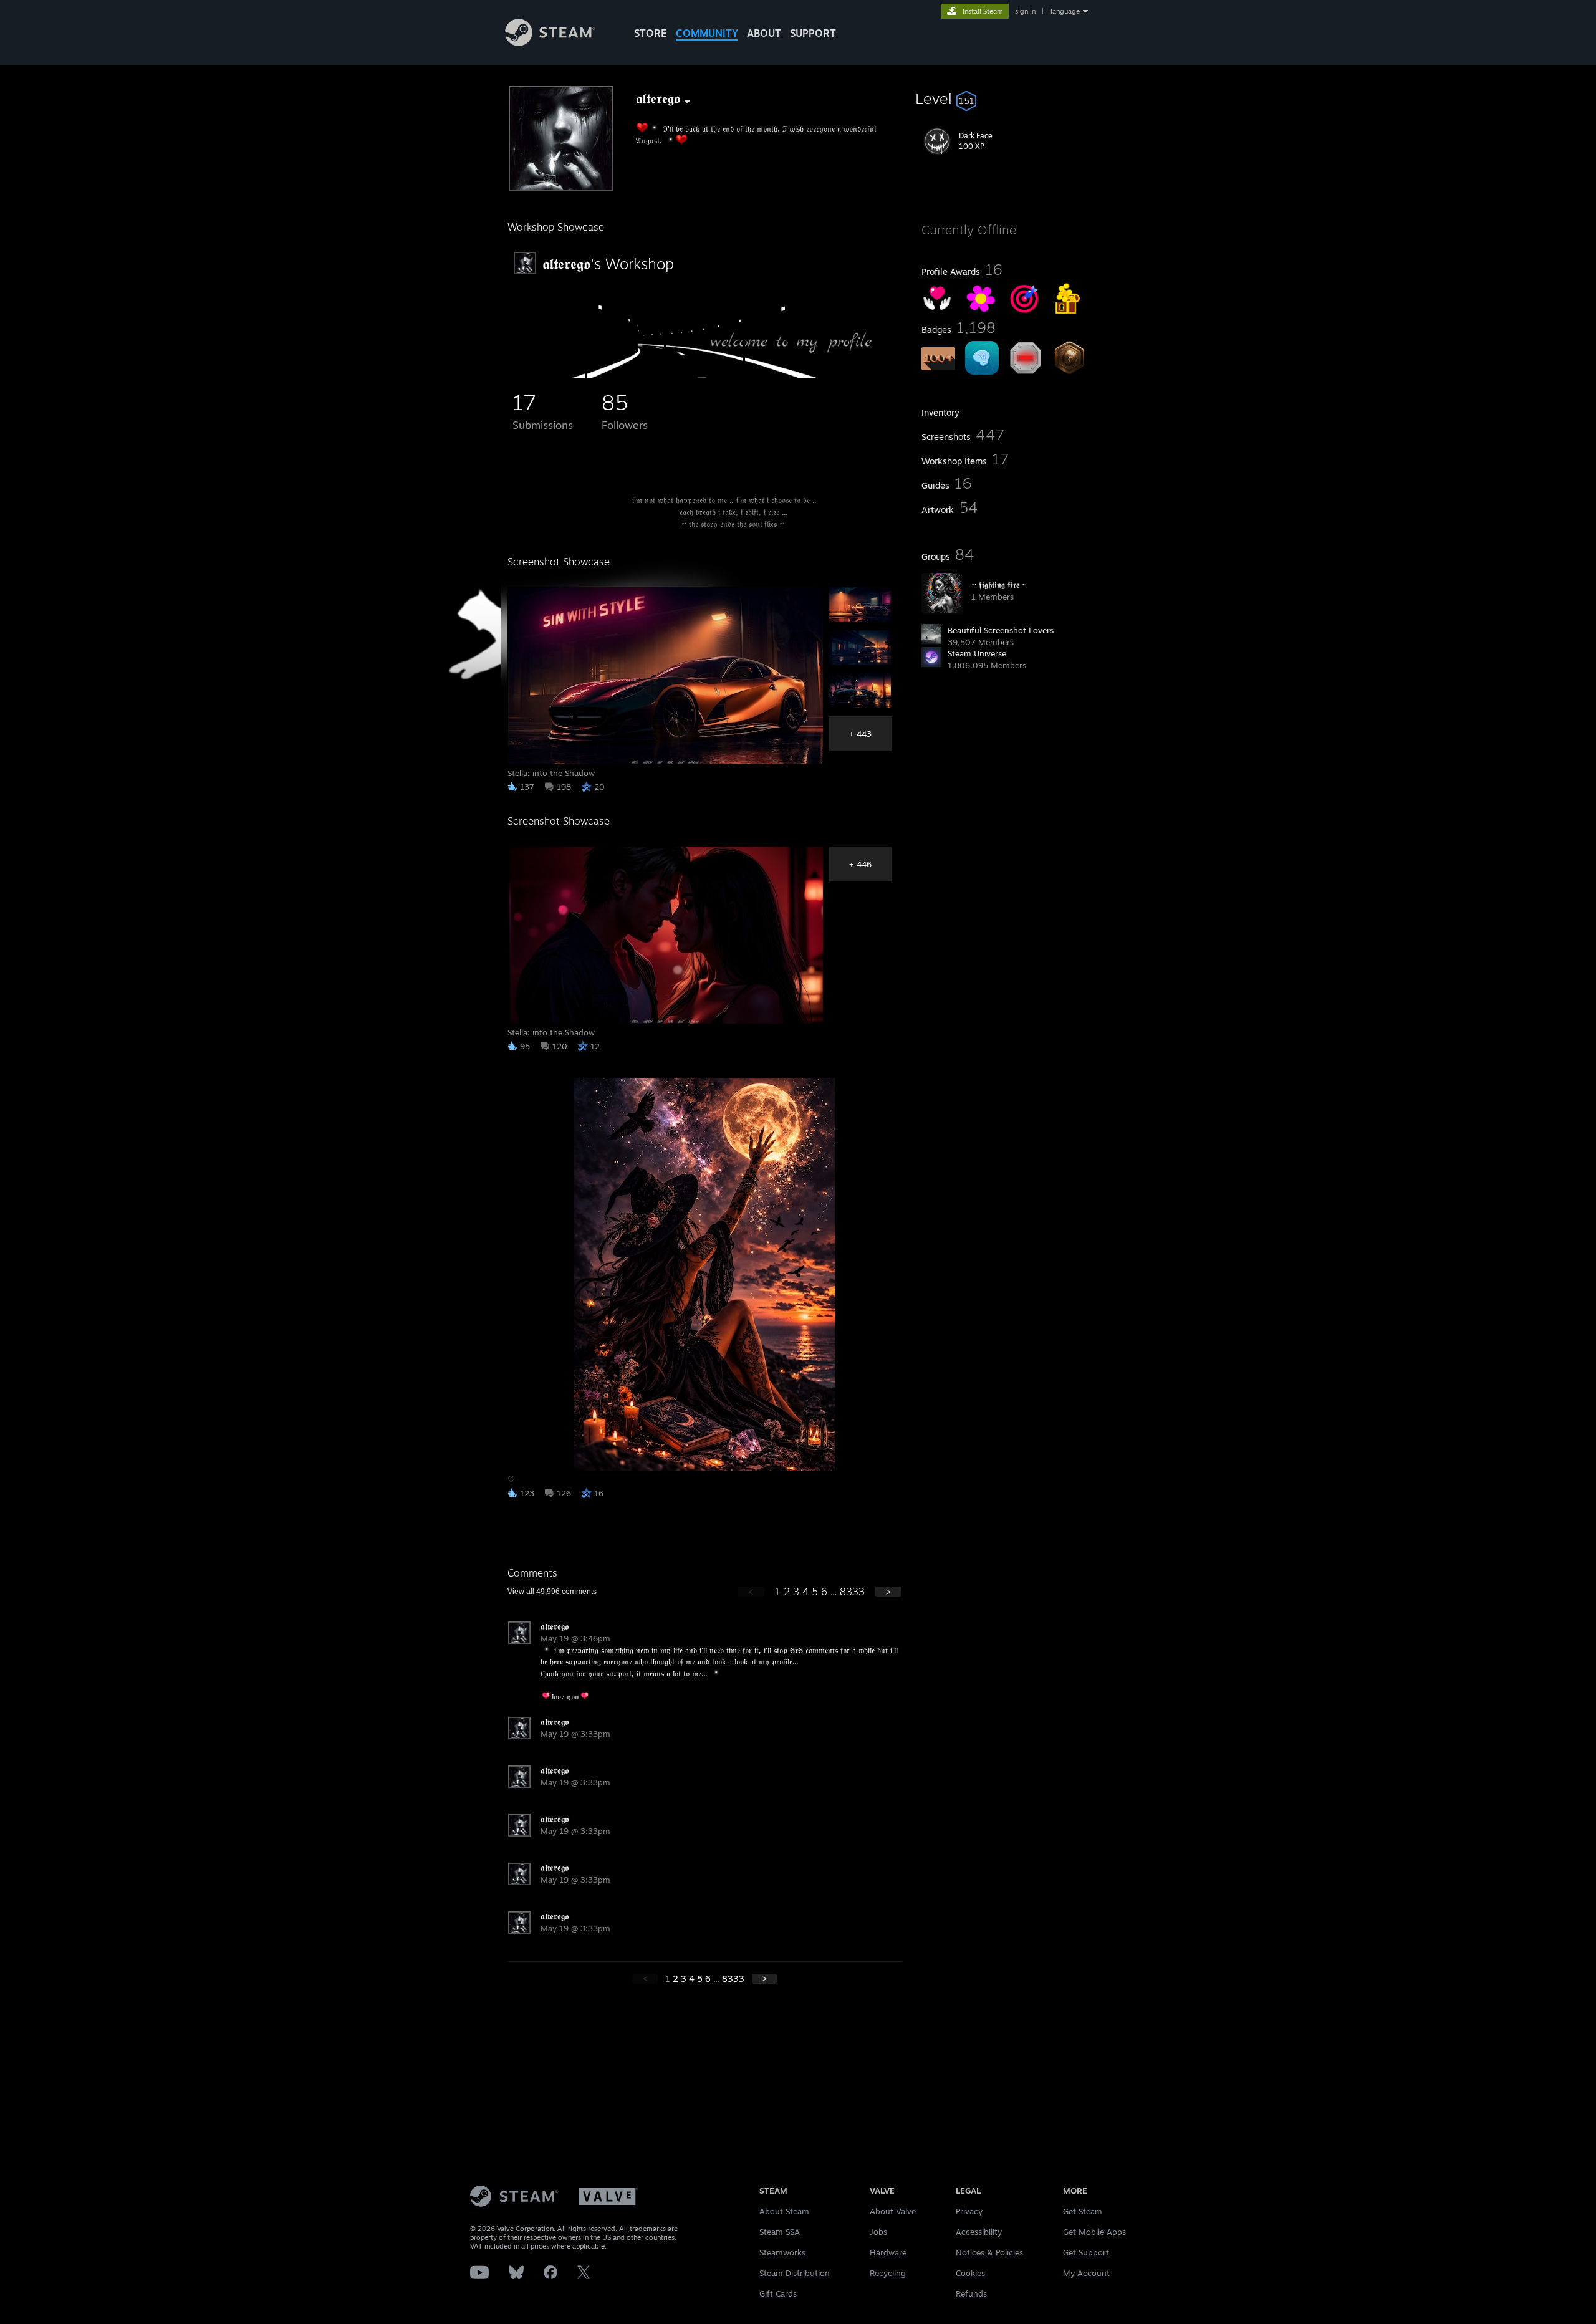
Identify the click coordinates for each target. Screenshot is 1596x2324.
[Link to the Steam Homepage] (550, 43)
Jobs (878, 2232)
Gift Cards (778, 2293)
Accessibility (979, 2232)
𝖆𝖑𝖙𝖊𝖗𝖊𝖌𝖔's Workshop (608, 264)
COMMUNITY (707, 33)
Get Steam (1083, 2211)
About (764, 33)
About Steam (784, 2211)
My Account (1086, 2273)
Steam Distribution (795, 2273)
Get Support (1086, 2252)
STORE (651, 33)
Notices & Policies (989, 2252)
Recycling (888, 2273)
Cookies (970, 2273)
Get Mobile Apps (1094, 2232)
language (1065, 11)
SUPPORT (813, 33)
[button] (1005, 98)
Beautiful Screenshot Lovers (1001, 630)
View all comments (552, 1592)
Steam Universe (977, 653)
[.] (547, 375)
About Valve (893, 2211)
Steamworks (782, 2252)
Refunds (971, 2293)
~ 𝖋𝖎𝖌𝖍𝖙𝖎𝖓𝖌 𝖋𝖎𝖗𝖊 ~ (999, 585)
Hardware (888, 2252)
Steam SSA (780, 2232)
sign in (1025, 11)
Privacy (969, 2211)
